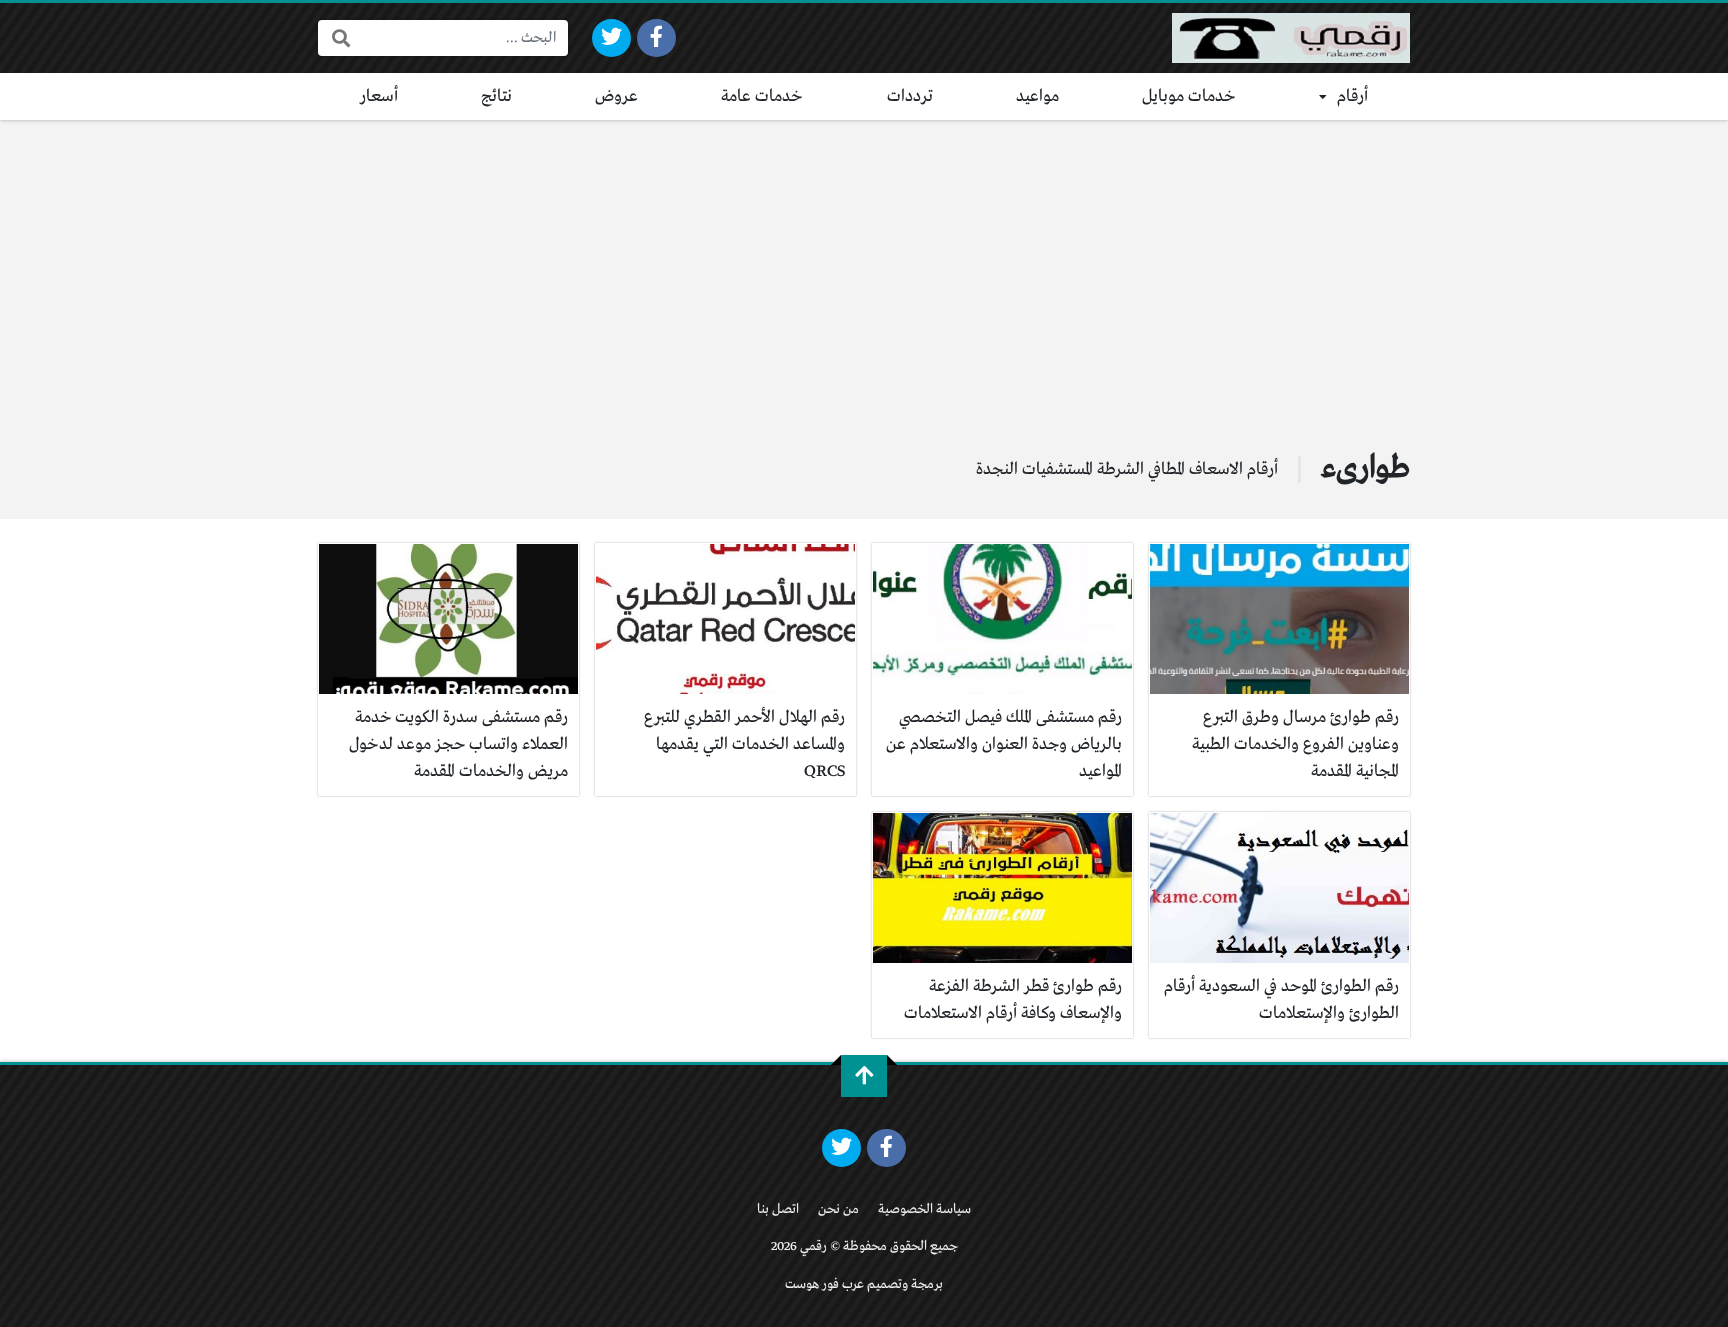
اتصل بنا (778, 1209)
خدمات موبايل (1189, 96)
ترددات (910, 96)
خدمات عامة (762, 96)
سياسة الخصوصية (924, 1209)
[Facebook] (656, 38)
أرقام (1352, 96)
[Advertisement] (864, 270)
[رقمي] (1291, 38)
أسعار (379, 96)
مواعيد (1037, 96)
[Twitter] (611, 38)
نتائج (496, 96)
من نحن (838, 1209)
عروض (616, 96)
